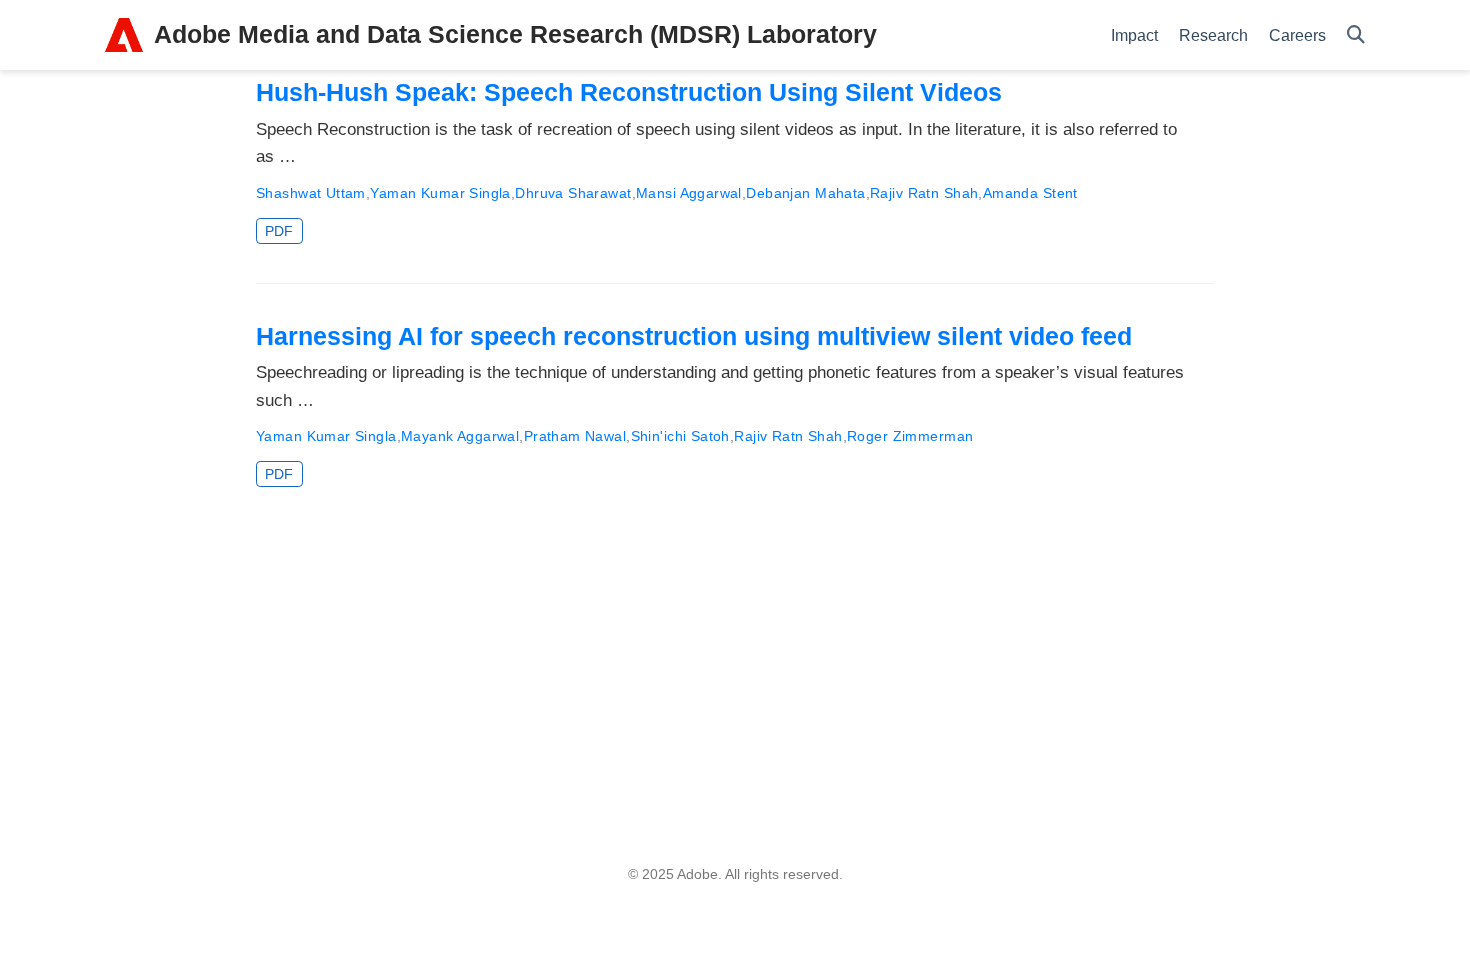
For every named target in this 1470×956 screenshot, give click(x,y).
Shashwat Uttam (311, 193)
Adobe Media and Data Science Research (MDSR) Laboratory (515, 34)
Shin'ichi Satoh (680, 436)
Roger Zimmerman (910, 436)
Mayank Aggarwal (460, 436)
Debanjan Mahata (805, 193)
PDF (279, 231)
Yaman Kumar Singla (440, 193)
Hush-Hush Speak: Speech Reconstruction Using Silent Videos (629, 92)
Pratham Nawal (575, 436)
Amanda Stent (1030, 193)
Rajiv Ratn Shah (924, 193)
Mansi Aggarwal (689, 193)
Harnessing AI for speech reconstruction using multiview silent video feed (694, 336)
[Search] (1356, 35)
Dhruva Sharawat (573, 193)
